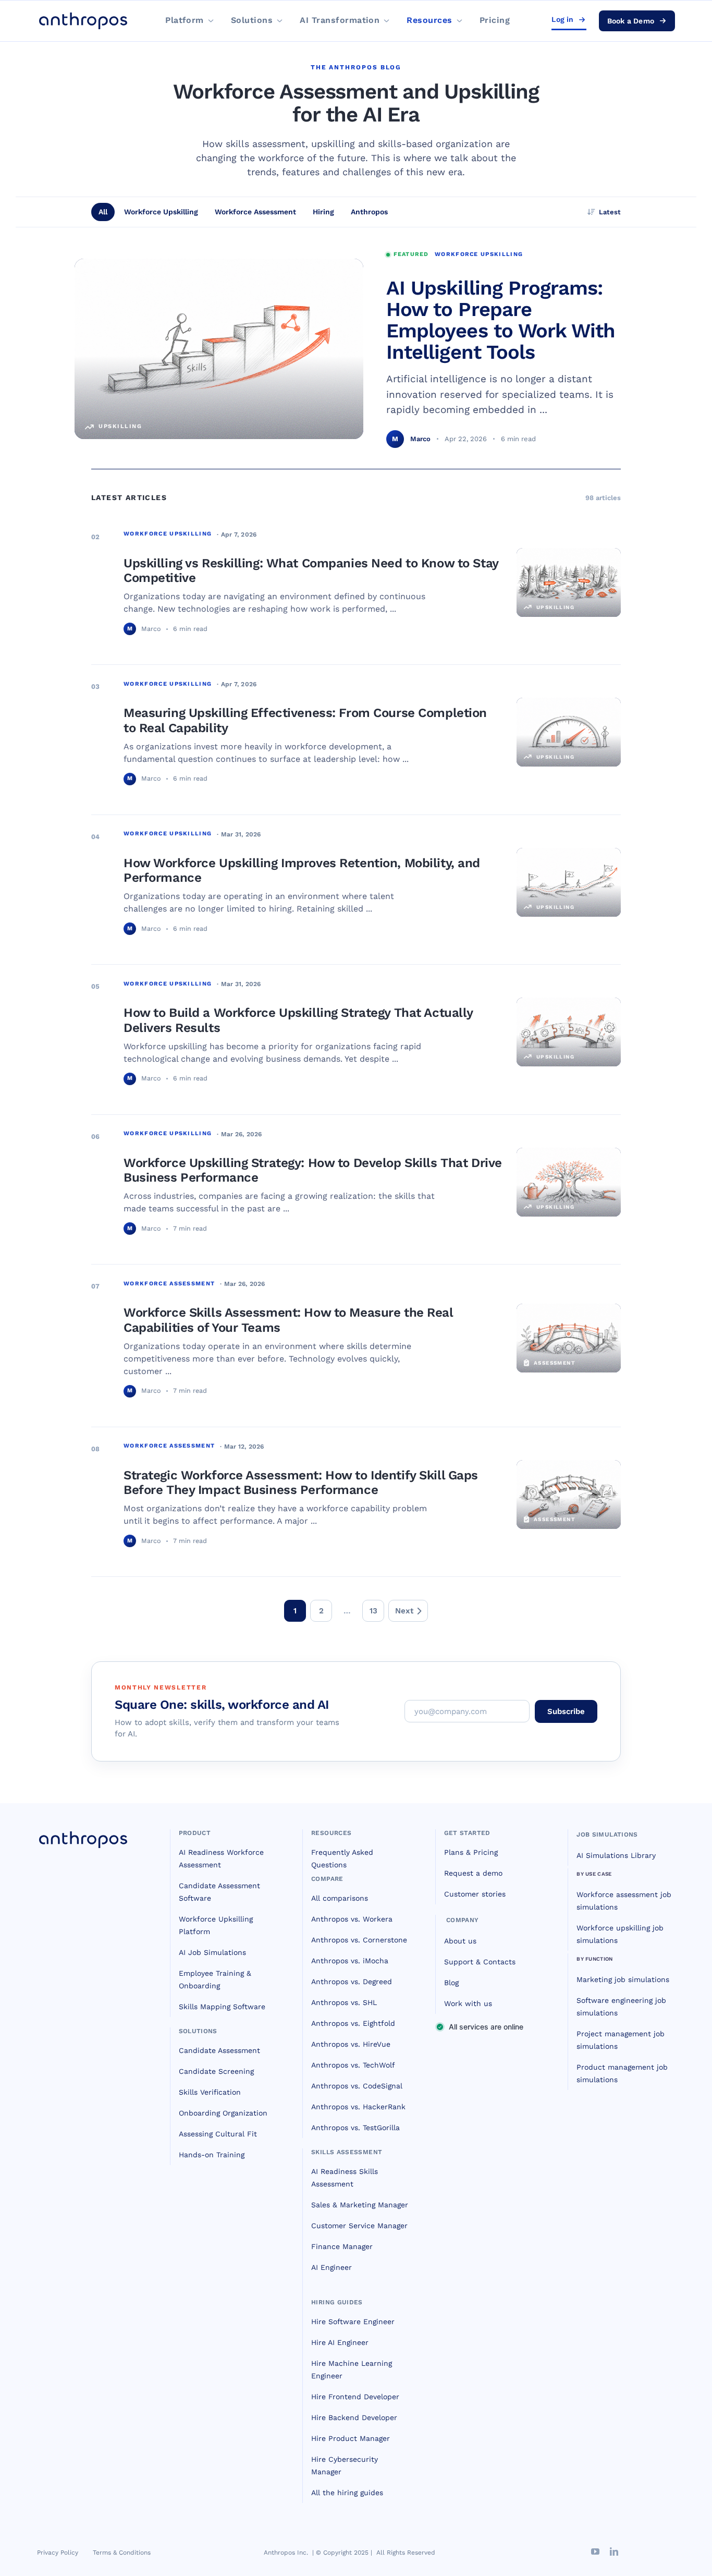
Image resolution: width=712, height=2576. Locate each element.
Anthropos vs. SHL (344, 2002)
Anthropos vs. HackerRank (358, 2107)
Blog (451, 1983)
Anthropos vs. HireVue (351, 2044)
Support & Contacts (480, 1962)
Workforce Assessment (255, 212)
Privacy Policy (58, 2553)
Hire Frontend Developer (355, 2397)
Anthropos (369, 212)
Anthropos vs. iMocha (350, 1961)
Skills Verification (210, 2092)
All (103, 212)
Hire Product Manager (351, 2438)
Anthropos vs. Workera (352, 1919)
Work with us (468, 2003)
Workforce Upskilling (161, 212)
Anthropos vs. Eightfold (353, 2023)
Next (404, 1611)
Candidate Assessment (219, 2050)
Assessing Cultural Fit (218, 2134)
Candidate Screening (216, 2071)
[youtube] (595, 2551)
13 (373, 1611)
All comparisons (340, 1898)
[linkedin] (614, 2551)
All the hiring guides (347, 2493)
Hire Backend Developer (354, 2417)
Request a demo (473, 1873)
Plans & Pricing (471, 1852)
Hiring (323, 212)
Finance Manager (342, 2246)
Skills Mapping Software (222, 2007)
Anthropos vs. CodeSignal (357, 2086)
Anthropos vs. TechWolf (353, 2065)
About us (460, 1941)
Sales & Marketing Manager (360, 2205)
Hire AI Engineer (340, 2342)
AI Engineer (332, 2267)
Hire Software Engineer (353, 2322)
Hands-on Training (212, 2155)
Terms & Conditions (122, 2553)
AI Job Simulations (212, 1952)
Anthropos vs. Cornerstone (359, 1940)
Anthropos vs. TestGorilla (355, 2128)
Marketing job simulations (623, 1979)
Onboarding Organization (223, 2113)
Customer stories (475, 1894)
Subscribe (566, 1711)
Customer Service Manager (359, 2226)
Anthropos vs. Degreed (352, 1982)
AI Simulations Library (616, 1855)
